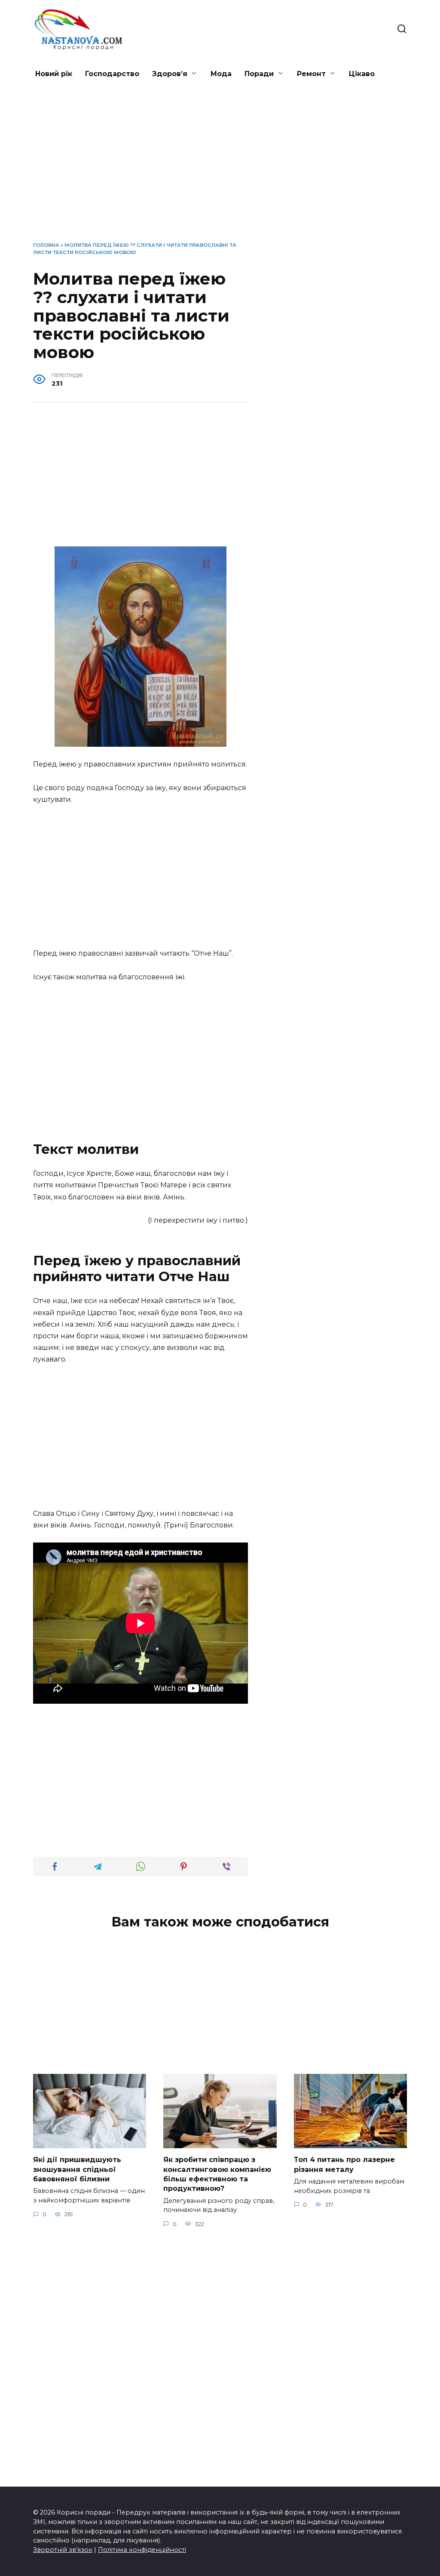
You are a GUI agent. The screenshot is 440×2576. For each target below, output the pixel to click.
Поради (259, 74)
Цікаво (362, 74)
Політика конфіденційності (142, 2550)
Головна (46, 245)
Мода (221, 74)
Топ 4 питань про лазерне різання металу (344, 2164)
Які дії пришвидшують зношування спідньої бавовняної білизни (77, 2169)
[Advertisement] (220, 171)
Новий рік (54, 74)
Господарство (112, 74)
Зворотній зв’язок (63, 2550)
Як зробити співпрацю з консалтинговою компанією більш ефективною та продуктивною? (217, 2174)
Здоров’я (170, 74)
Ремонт (311, 74)
